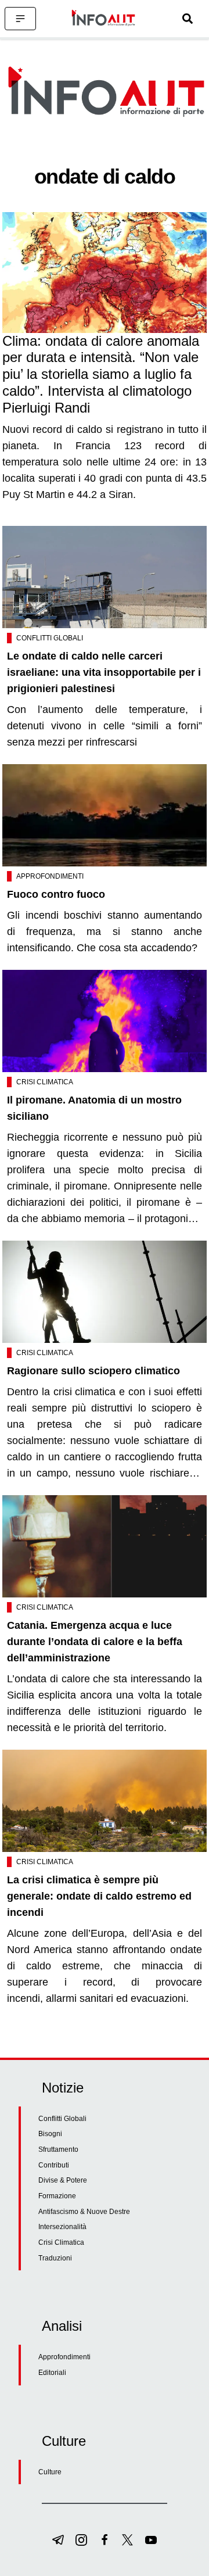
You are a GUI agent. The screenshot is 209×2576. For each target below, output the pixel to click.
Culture (50, 2472)
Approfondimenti (50, 876)
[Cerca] (188, 19)
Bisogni (50, 2134)
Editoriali (52, 2373)
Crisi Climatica (45, 1082)
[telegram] (58, 2540)
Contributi (54, 2165)
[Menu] (20, 19)
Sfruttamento (58, 2149)
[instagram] (81, 2540)
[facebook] (105, 2540)
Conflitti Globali (50, 638)
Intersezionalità (62, 2227)
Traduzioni (55, 2258)
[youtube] (151, 2540)
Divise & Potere (63, 2180)
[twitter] (128, 2540)
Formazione (57, 2196)
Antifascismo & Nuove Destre (84, 2212)
